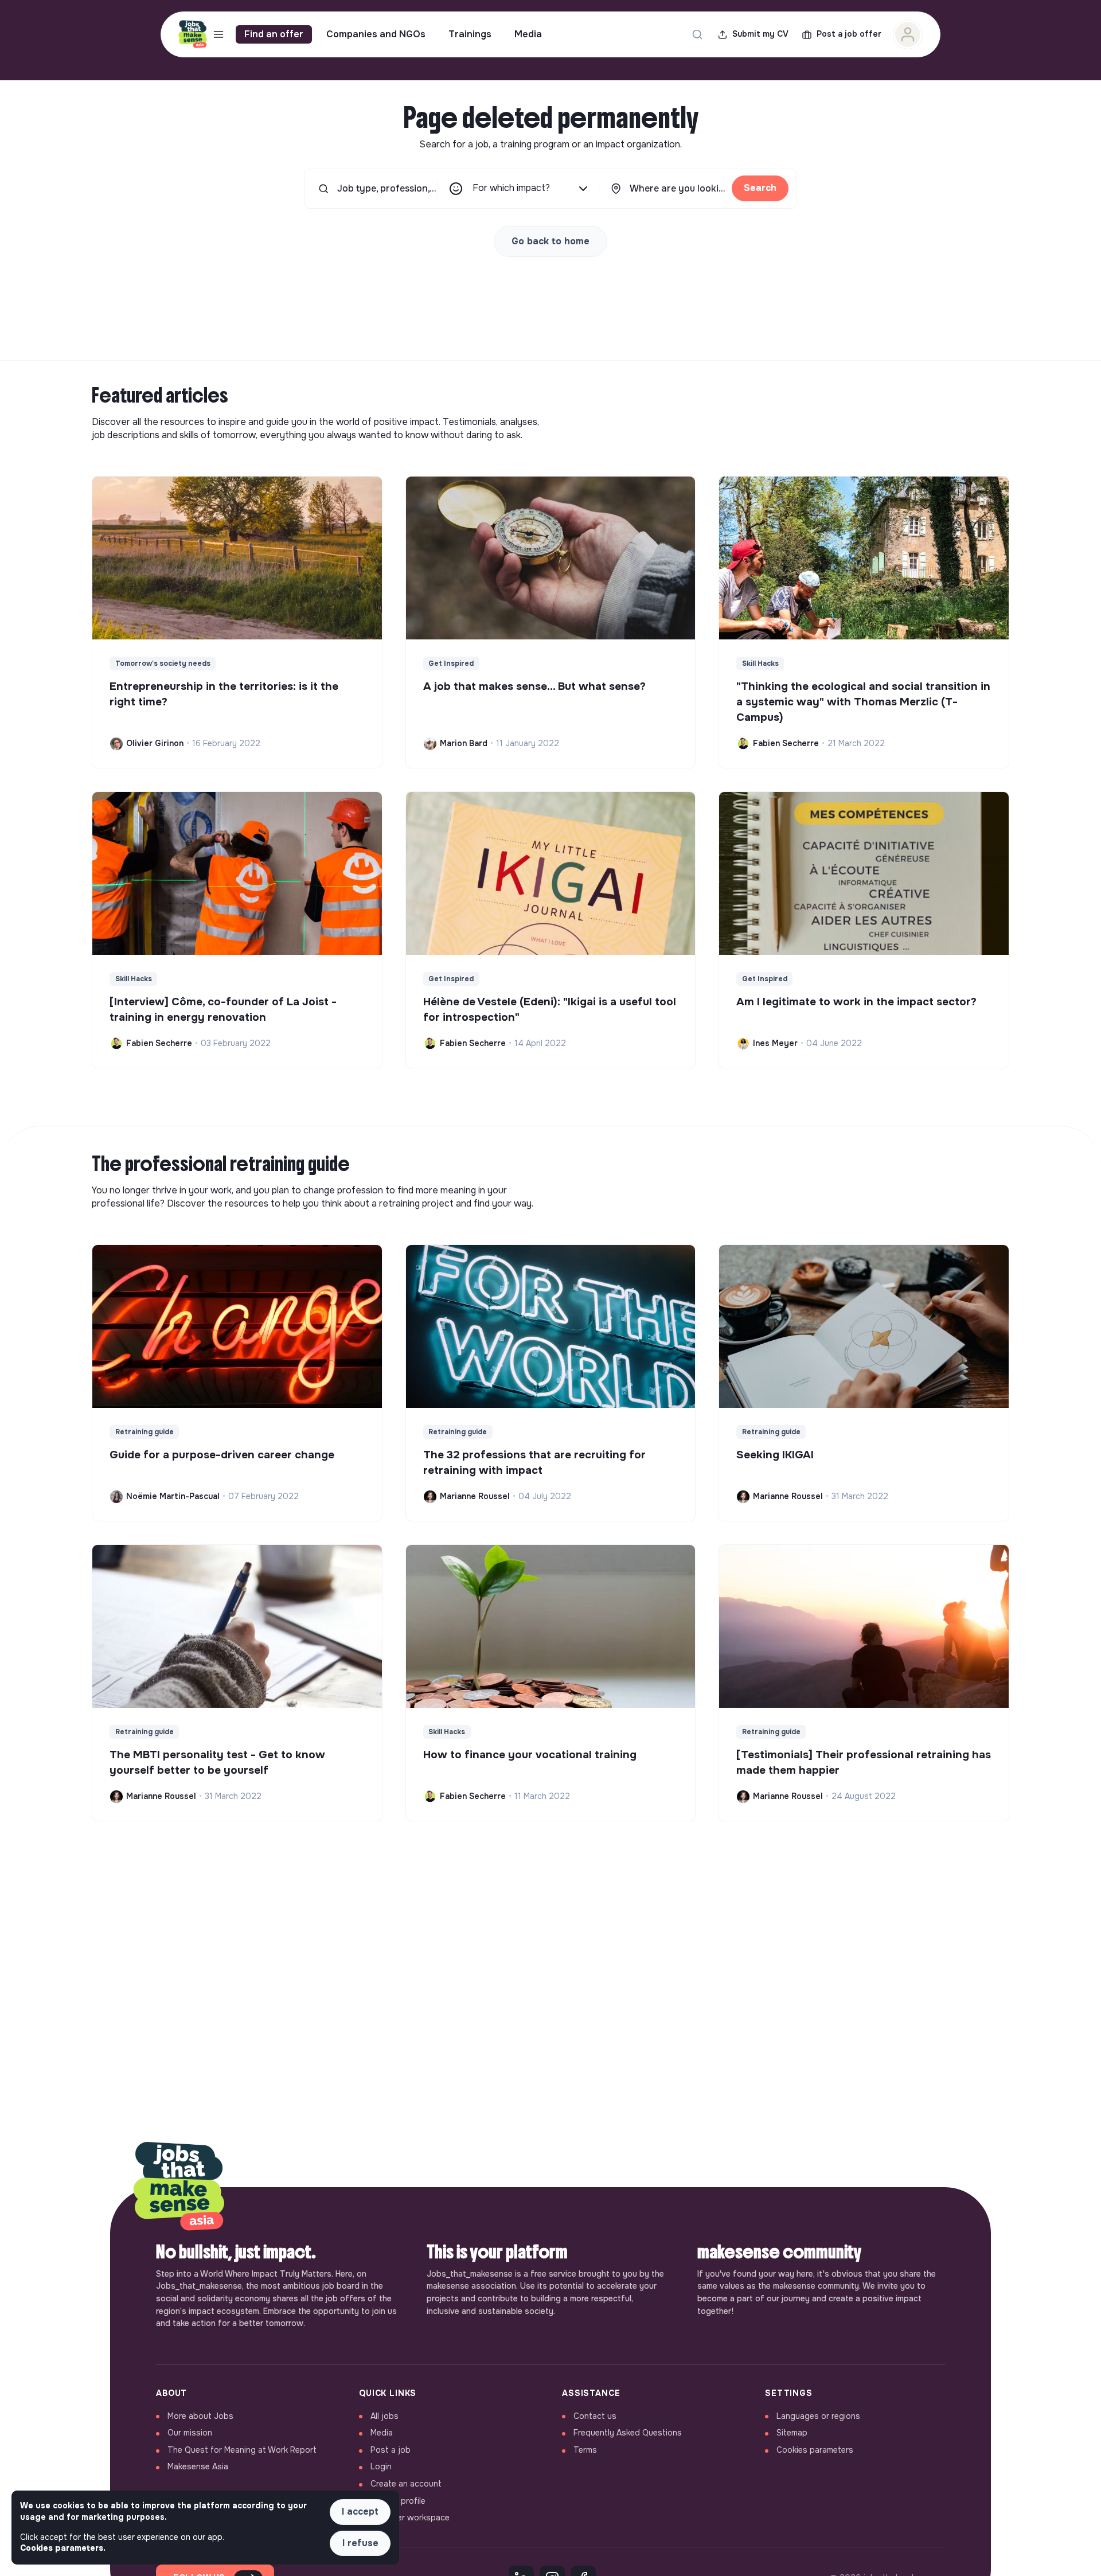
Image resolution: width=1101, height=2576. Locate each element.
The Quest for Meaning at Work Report (242, 2450)
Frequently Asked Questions (628, 2433)
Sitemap (792, 2433)
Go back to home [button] (550, 241)
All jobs (384, 2416)
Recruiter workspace (410, 2518)
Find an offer (274, 34)
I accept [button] (360, 2511)
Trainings (470, 34)
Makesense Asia (198, 2466)
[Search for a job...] (697, 34)
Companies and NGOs (376, 34)
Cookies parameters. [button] (63, 2548)
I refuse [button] (360, 2543)
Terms (585, 2450)
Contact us (595, 2416)
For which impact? (511, 188)
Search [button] (760, 188)
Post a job (391, 2450)
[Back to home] (179, 2187)
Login (381, 2466)
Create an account (406, 2484)
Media (528, 34)
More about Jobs (200, 2416)
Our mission (190, 2433)
